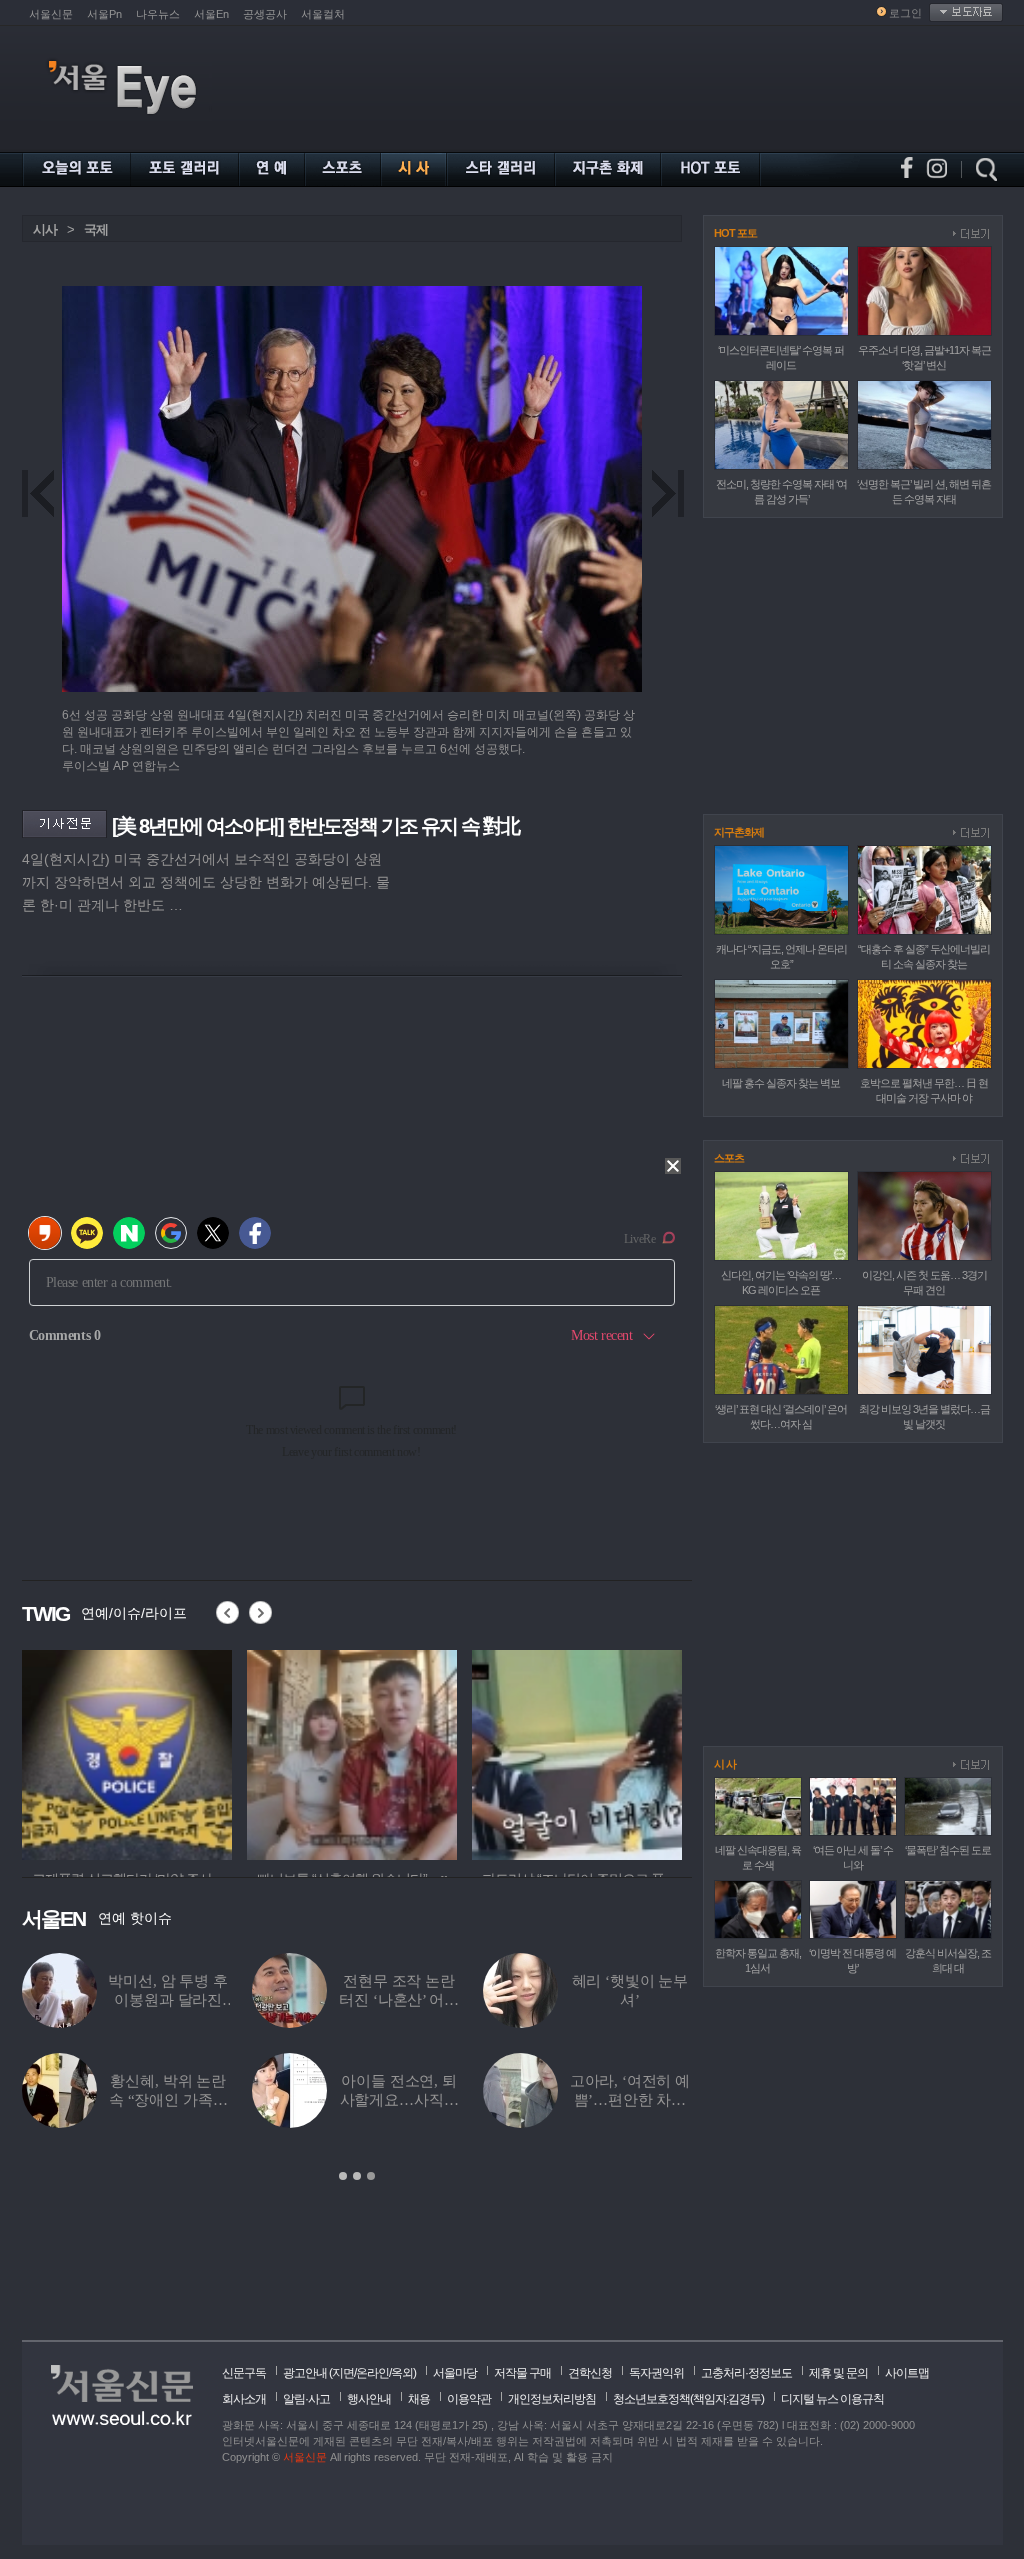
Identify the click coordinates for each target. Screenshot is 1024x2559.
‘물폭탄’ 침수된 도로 (948, 1850)
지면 (343, 2373)
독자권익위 (656, 2373)
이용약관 (469, 2399)
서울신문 (51, 14)
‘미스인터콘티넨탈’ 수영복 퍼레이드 (669, 2000)
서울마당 (455, 2373)
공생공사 (265, 14)
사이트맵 (907, 2373)
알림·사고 (306, 2399)
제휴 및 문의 (838, 2373)
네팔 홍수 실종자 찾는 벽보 (781, 1083)
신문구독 (244, 2373)
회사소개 (244, 2399)
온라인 (372, 2373)
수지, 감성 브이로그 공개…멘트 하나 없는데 (208, 2000)
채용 (419, 2399)
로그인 (905, 13)
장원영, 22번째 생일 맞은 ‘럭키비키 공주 (438, 2100)
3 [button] (371, 2176)
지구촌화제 (739, 832)
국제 (96, 229)
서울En (211, 14)
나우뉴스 (158, 14)
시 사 (725, 1764)
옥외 (402, 2373)
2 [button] (357, 2176)
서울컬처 (323, 14)
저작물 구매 (522, 2373)
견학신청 (590, 2373)
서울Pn (104, 14)
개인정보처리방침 (552, 2399)
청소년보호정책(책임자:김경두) (688, 2399)
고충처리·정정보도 (746, 2373)
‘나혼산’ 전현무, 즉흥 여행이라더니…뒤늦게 (669, 2100)
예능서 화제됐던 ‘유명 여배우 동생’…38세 (439, 2000)
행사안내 (369, 2399)
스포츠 (729, 1158)
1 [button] (343, 2176)
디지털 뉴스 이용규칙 (832, 2399)
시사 (45, 229)
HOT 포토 (735, 233)
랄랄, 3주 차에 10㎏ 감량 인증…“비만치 (208, 2100)
